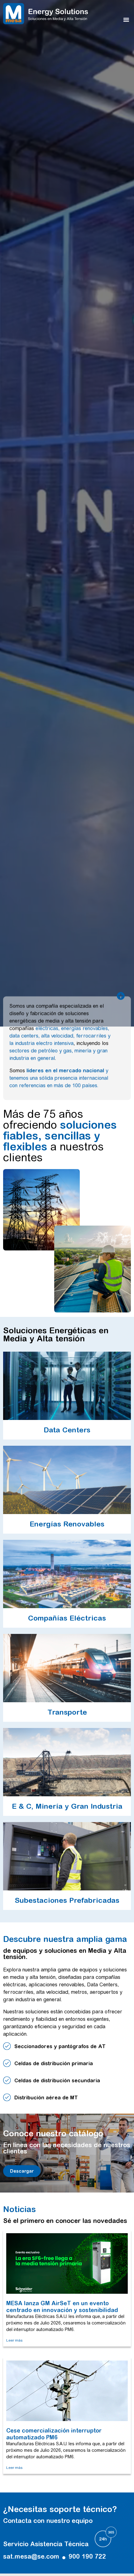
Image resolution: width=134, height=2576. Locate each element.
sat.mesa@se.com (31, 2556)
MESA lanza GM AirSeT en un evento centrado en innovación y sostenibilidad (62, 2307)
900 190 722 (87, 2556)
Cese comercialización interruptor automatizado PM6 (54, 2434)
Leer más (14, 2340)
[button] (126, 20)
